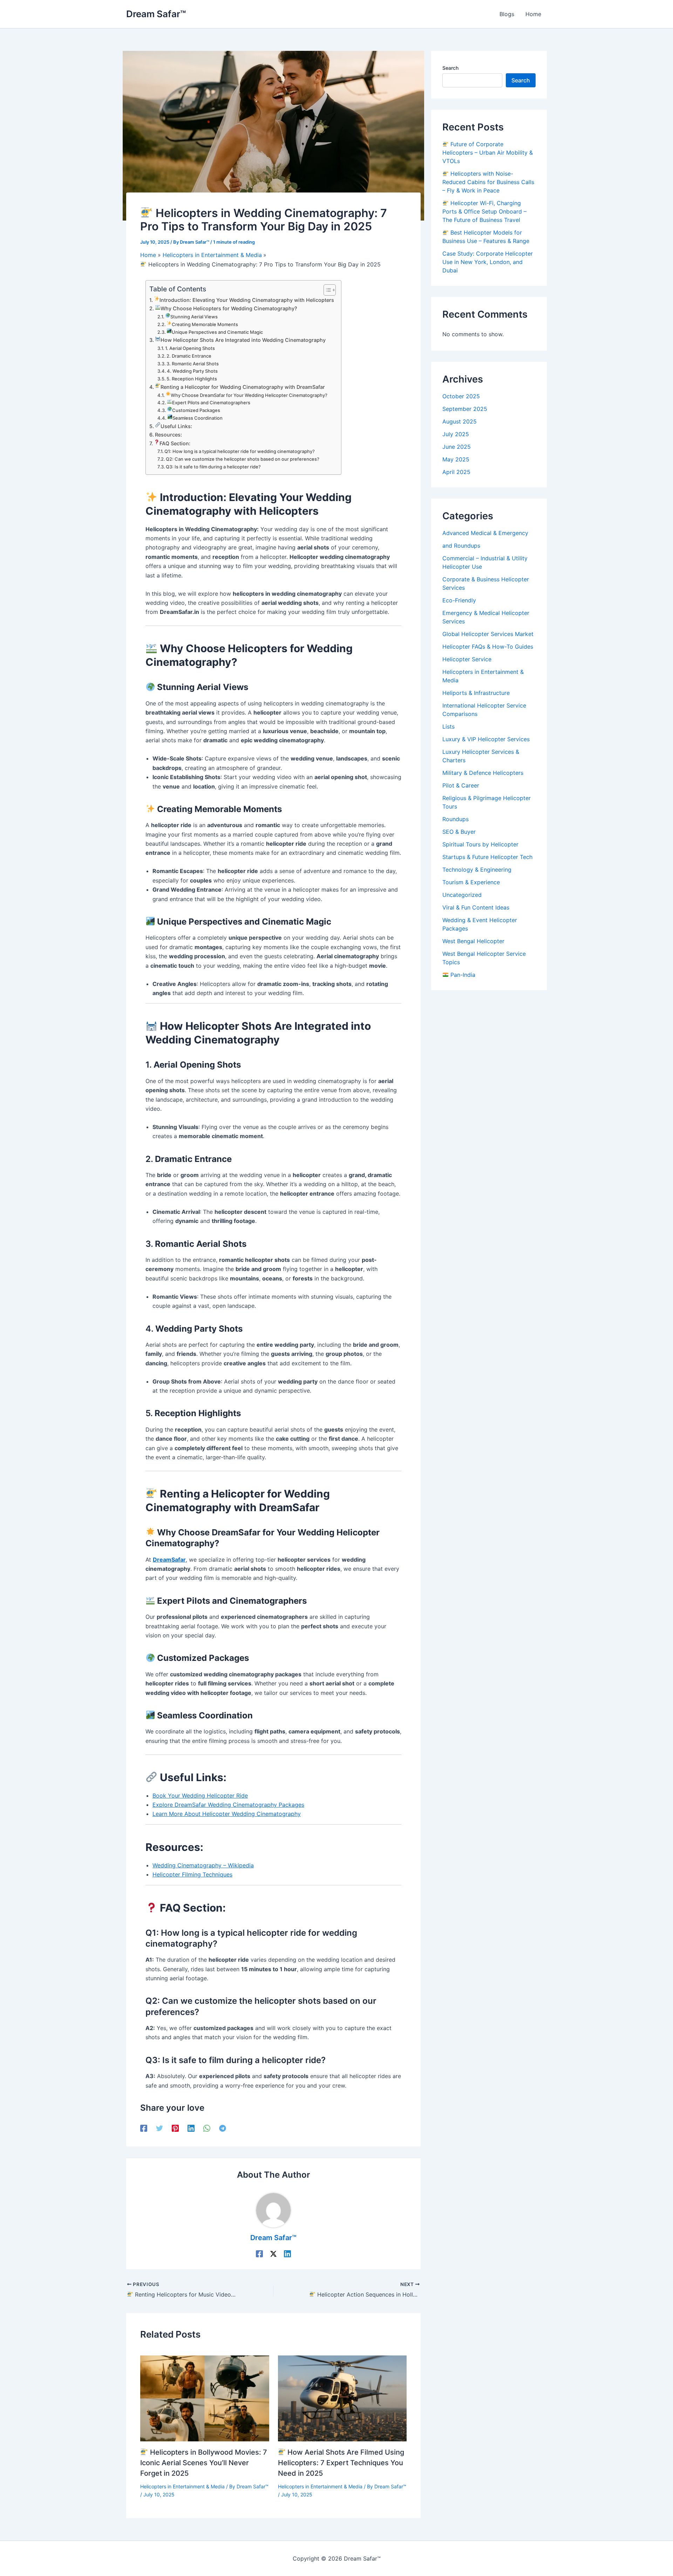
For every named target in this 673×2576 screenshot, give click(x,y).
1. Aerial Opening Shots (190, 348)
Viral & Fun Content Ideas (476, 907)
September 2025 (465, 409)
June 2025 (457, 447)
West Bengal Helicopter (473, 941)
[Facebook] (144, 2128)
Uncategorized (462, 895)
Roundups (456, 819)
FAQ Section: (175, 443)
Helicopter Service (467, 659)
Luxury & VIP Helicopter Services (486, 739)
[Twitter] (159, 2128)
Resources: (168, 435)
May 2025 (456, 459)
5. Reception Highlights (192, 379)
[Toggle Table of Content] (326, 290)
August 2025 (460, 421)
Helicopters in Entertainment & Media (182, 2486)
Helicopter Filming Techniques (192, 1874)
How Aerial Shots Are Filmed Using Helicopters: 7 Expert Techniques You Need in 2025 (341, 2463)
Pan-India (462, 975)
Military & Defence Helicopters (483, 773)
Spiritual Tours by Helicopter (480, 844)
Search (450, 68)
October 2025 (461, 396)
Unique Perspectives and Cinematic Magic (217, 332)
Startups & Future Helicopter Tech (487, 857)
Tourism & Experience (471, 882)
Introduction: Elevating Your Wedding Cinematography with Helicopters (247, 300)
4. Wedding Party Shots (192, 371)
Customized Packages (196, 410)
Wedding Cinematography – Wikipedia (203, 1865)
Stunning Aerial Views (194, 317)
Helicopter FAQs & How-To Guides (488, 647)
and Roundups (461, 546)
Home (533, 14)
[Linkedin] (191, 2128)
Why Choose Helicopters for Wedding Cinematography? (229, 308)
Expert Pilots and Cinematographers (211, 403)
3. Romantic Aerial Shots (193, 364)
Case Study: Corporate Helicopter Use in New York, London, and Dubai (488, 262)
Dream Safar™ (156, 14)
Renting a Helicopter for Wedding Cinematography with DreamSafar (243, 387)
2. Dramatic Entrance (189, 356)
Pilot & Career (461, 785)
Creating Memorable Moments (205, 324)
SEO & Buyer (459, 832)
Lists (448, 726)
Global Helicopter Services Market (488, 634)
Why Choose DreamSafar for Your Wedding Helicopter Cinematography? (249, 395)
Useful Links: (176, 426)
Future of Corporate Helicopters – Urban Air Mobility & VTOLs (488, 153)
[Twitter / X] (273, 2254)
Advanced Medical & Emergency (485, 533)
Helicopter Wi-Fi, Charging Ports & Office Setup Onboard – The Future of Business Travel (484, 211)
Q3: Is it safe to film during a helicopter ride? (213, 467)
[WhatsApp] (207, 2128)
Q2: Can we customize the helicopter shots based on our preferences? (243, 459)
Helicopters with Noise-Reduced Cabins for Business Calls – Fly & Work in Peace (488, 182)
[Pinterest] (175, 2128)
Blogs (507, 14)
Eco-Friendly (459, 600)
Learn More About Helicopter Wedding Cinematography (227, 1814)
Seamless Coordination (198, 418)
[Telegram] (223, 2128)
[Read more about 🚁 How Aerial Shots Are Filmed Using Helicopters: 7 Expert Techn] (342, 2398)
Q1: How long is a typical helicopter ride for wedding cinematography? (240, 451)
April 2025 (456, 472)
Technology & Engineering (477, 870)
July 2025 (456, 434)
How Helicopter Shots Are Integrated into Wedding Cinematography (243, 340)
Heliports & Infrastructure (476, 693)
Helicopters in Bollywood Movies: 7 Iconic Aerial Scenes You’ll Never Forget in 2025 (204, 2463)
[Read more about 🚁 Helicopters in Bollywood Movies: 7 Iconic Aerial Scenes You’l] (205, 2398)
